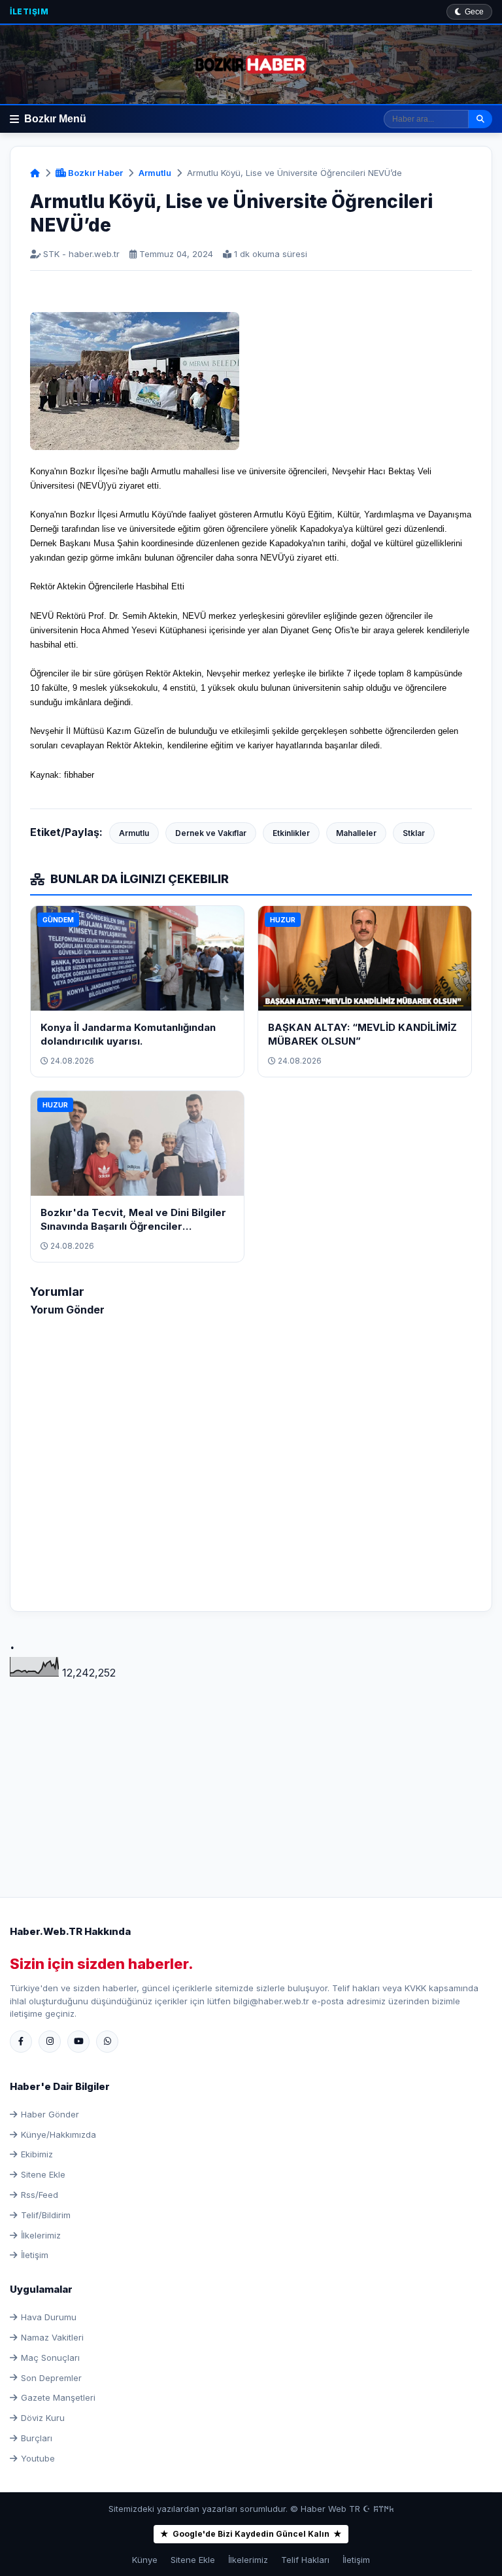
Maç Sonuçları (50, 2358)
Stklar (414, 833)
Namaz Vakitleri (52, 2337)
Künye (145, 2560)
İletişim (29, 11)
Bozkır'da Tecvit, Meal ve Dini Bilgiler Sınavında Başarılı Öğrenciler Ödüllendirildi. (133, 1226)
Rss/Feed (40, 2195)
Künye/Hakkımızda (59, 2134)
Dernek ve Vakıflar (211, 833)
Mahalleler (356, 833)
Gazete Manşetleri (58, 2397)
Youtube (38, 2458)
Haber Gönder (50, 2114)
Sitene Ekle (43, 2174)
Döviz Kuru (43, 2418)
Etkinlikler (291, 833)
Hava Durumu (49, 2317)
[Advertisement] (251, 1773)
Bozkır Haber (94, 173)
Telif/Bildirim (46, 2215)
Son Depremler (51, 2378)
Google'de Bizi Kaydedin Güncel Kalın (251, 2534)
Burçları (37, 2438)
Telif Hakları (305, 2560)
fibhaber (79, 775)
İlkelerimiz (41, 2235)
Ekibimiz (37, 2154)
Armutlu (155, 173)
